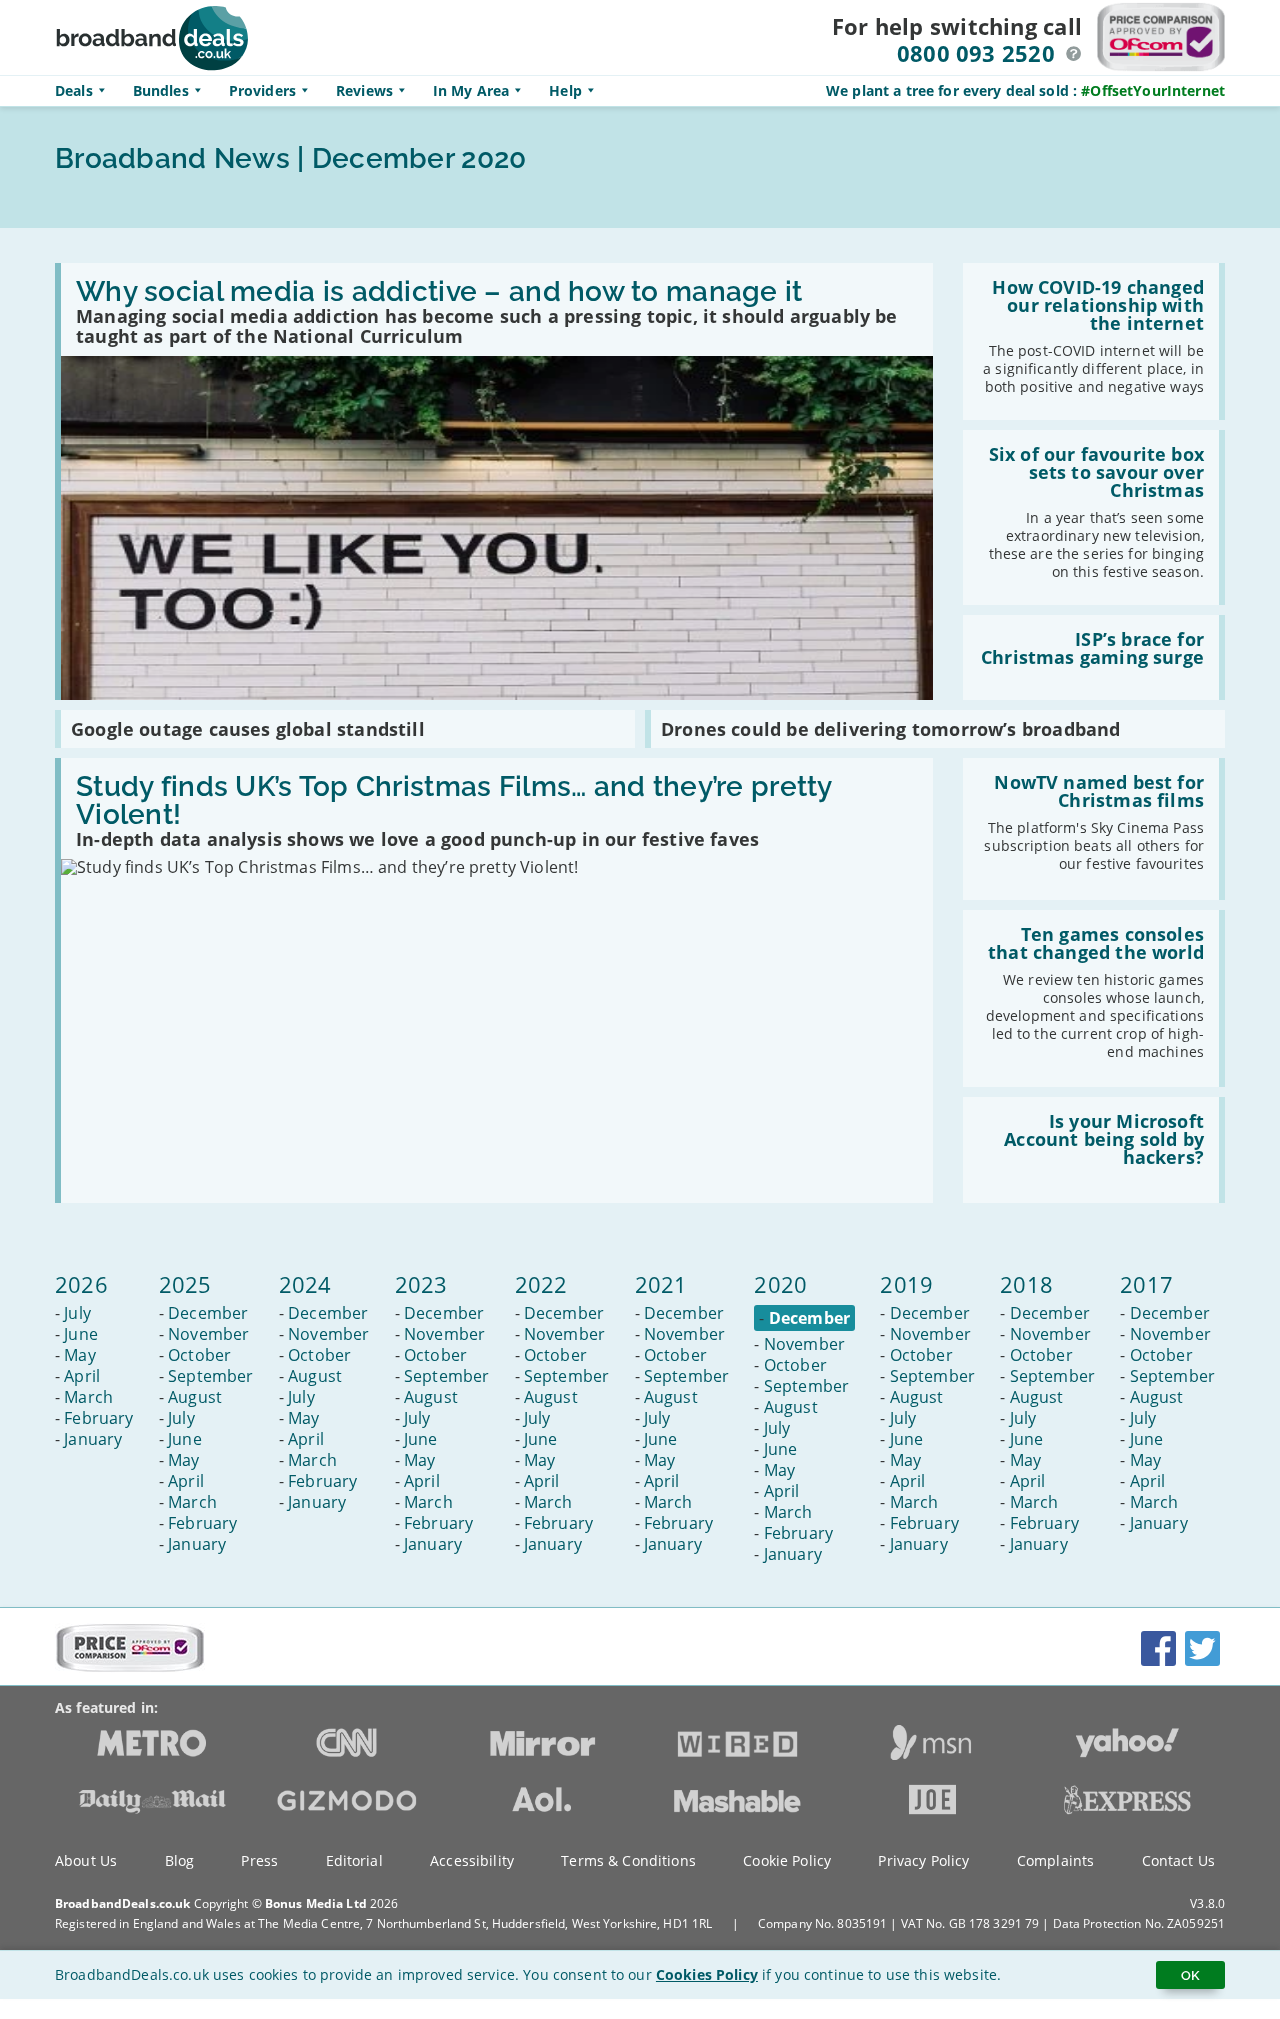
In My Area (471, 90)
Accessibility (472, 1860)
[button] (1074, 54)
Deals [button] (74, 90)
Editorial (354, 1860)
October (199, 1355)
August (195, 1397)
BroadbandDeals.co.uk (122, 1903)
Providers (262, 90)
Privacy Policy (923, 1860)
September (210, 1376)
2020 (780, 1284)
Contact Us (1178, 1860)
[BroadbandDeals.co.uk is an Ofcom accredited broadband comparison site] (130, 1667)
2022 (541, 1284)
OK (1190, 1975)
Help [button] (565, 90)
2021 (661, 1284)
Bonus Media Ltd (316, 1903)
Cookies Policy (707, 1974)
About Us (86, 1860)
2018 (1026, 1284)
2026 (81, 1284)
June (81, 1334)
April (82, 1376)
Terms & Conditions (628, 1860)
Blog (180, 1860)
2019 (906, 1284)
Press (259, 1860)
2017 (1146, 1284)
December (208, 1313)
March (88, 1397)
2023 (421, 1284)
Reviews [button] (364, 90)
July (77, 1313)
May (79, 1355)
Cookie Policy (787, 1860)
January (93, 1439)
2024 (305, 1284)
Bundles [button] (161, 90)
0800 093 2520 (976, 53)
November (208, 1334)
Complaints (1055, 1860)
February (98, 1418)
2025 (185, 1284)
